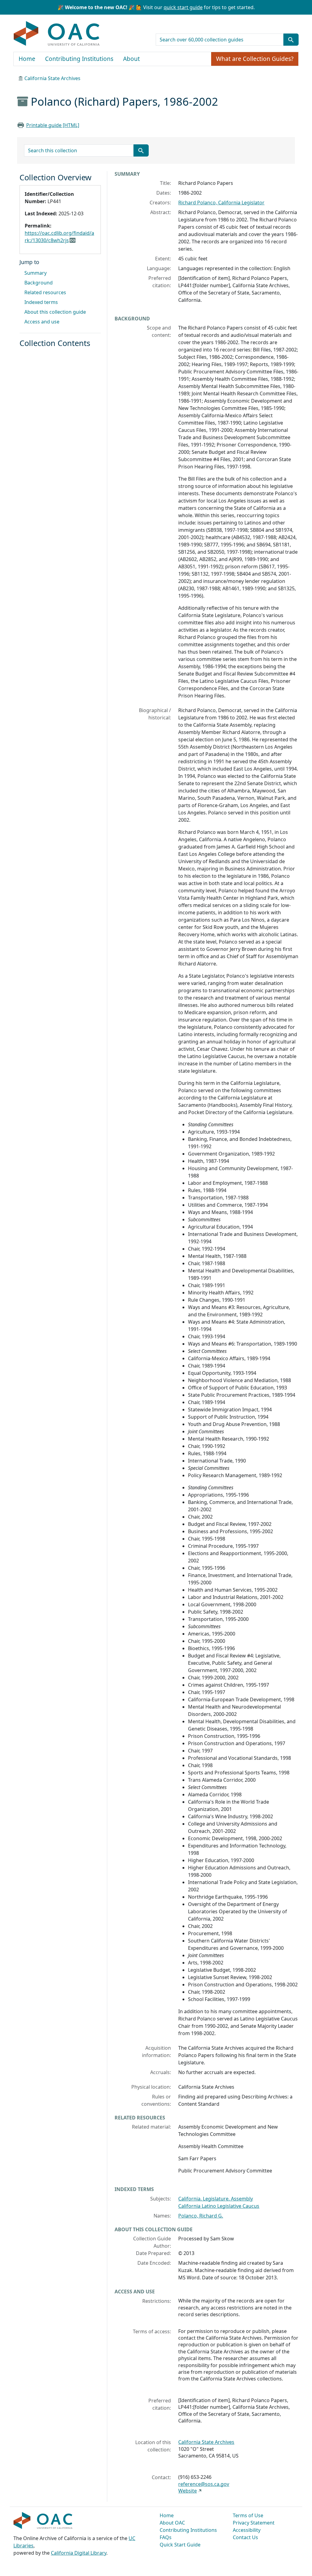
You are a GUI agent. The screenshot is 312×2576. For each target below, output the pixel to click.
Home (27, 59)
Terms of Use (248, 2515)
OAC (57, 34)
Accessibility (247, 2530)
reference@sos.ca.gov (204, 2484)
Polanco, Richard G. (201, 2216)
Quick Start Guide (180, 2545)
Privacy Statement (254, 2523)
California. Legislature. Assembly (216, 2199)
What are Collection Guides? (255, 59)
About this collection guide (55, 312)
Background (39, 283)
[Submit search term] (291, 40)
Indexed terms (41, 302)
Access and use (42, 322)
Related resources (45, 292)
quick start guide (183, 7)
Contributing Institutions (79, 59)
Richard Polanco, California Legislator (221, 203)
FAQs (166, 2537)
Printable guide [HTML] (53, 125)
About (131, 59)
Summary (35, 273)
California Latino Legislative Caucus (219, 2206)
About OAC (172, 2523)
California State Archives (52, 78)
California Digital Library (79, 2553)
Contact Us (245, 2537)
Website (188, 2491)
